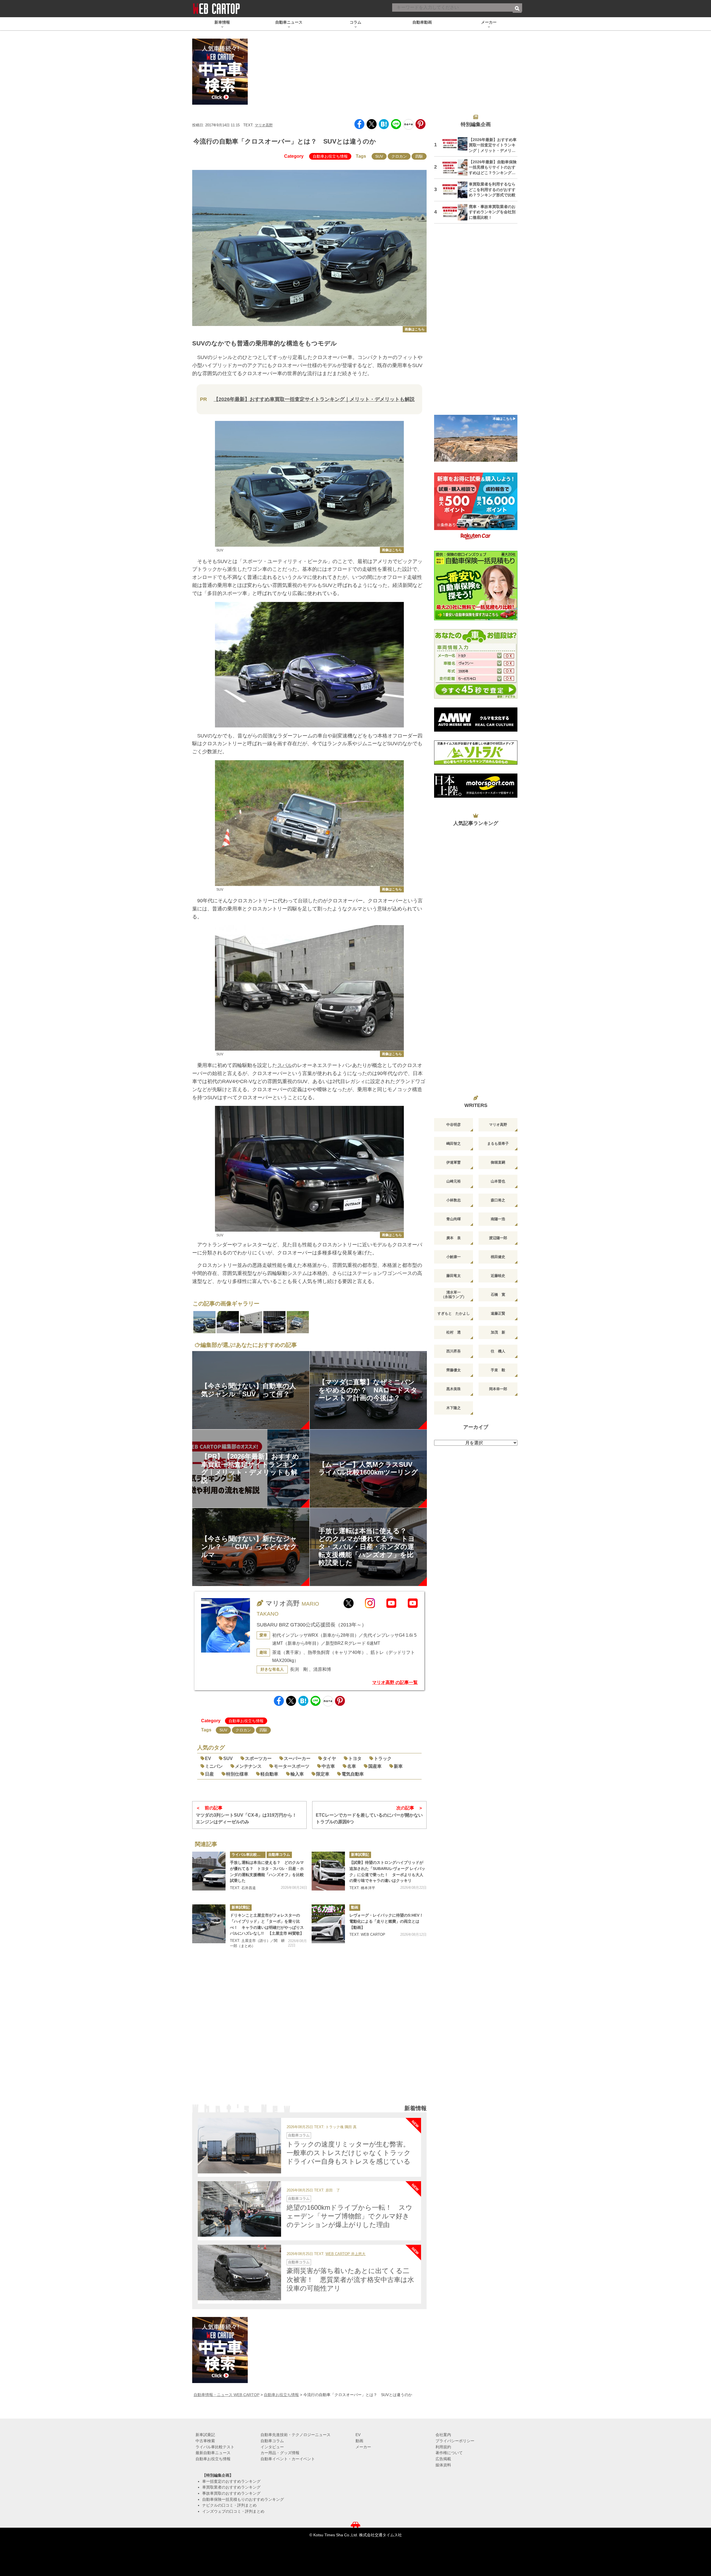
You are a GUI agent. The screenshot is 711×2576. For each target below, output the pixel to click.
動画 (355, 1907)
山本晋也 (498, 1181)
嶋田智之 (454, 1143)
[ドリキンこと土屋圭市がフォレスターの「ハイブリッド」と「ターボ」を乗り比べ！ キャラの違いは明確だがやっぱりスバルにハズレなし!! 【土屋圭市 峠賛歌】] (209, 1924)
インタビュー (272, 2447)
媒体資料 (443, 2465)
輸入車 (297, 1774)
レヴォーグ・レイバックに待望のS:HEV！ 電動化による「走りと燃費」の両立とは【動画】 (388, 1921)
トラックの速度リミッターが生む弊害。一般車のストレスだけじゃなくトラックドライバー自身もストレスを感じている (349, 2153)
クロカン (399, 156)
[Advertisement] (309, 2034)
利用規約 (443, 2447)
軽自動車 (269, 1774)
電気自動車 (353, 1774)
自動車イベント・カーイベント (288, 2459)
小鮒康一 (454, 1257)
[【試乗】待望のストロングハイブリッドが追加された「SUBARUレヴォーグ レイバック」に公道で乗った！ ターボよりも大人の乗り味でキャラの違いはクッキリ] (328, 1871)
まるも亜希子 (498, 1143)
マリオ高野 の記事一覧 (395, 1682)
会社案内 (443, 2435)
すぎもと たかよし (454, 1313)
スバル (285, 1065)
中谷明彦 (454, 1125)
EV (208, 1758)
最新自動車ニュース (213, 2453)
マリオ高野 (264, 125)
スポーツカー (258, 1758)
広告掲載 (443, 2459)
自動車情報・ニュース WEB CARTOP (226, 2395)
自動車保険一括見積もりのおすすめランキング (243, 2499)
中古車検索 (205, 2441)
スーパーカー (297, 1758)
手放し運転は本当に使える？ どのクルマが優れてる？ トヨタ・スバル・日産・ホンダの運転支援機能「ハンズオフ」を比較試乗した (267, 1871)
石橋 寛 (498, 1295)
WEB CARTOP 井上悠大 (346, 2254)
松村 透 (454, 1332)
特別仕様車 (237, 1774)
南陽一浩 (498, 1219)
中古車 (328, 1766)
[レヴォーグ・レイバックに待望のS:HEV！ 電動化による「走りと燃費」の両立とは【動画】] (328, 1924)
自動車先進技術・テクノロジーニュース (296, 2435)
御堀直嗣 (498, 1162)
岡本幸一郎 (498, 1389)
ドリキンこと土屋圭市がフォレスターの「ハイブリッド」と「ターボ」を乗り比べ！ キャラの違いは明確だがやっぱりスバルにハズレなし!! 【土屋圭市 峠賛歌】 (267, 1924)
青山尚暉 (454, 1219)
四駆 (419, 156)
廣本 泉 (454, 1238)
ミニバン (214, 1766)
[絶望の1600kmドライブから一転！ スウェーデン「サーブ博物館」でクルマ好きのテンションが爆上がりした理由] (239, 2209)
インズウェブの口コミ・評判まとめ (233, 2511)
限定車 (323, 1774)
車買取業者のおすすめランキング (231, 2487)
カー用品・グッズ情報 (280, 2453)
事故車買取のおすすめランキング (231, 2493)
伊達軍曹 (454, 1162)
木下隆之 (454, 1408)
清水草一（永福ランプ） (454, 1295)
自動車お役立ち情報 (330, 156)
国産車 (375, 1766)
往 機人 (498, 1351)
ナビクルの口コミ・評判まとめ (229, 2505)
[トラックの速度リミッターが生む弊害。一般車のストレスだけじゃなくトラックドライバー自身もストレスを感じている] (239, 2146)
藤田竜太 (454, 1276)
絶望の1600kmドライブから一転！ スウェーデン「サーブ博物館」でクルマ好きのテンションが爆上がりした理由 (350, 2216)
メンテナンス (248, 1766)
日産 (209, 1774)
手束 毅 (498, 1370)
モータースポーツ (292, 1766)
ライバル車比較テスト (249, 1855)
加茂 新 (498, 1332)
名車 (352, 1766)
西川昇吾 (454, 1351)
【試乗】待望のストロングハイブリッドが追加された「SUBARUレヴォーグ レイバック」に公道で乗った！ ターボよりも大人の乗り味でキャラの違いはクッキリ (387, 1871)
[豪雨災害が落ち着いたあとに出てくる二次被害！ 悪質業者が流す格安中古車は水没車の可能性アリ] (239, 2273)
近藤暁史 (498, 1276)
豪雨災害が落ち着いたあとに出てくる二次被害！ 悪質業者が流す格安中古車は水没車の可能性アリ (350, 2279)
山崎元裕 (454, 1181)
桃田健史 (498, 1257)
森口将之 (498, 1200)
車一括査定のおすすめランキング (231, 2481)
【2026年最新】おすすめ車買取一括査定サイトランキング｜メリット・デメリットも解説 (314, 399)
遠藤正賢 (498, 1313)
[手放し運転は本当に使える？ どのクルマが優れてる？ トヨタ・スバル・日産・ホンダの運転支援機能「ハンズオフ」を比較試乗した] (209, 1871)
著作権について (449, 2453)
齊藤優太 (454, 1370)
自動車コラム (279, 1855)
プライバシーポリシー (455, 2441)
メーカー (363, 2447)
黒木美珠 (454, 1389)
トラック (383, 1758)
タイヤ (329, 1758)
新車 (398, 1766)
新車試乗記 (360, 1855)
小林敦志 (454, 1200)
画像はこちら (415, 329)
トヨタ (355, 1758)
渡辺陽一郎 (498, 1238)
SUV (379, 156)
